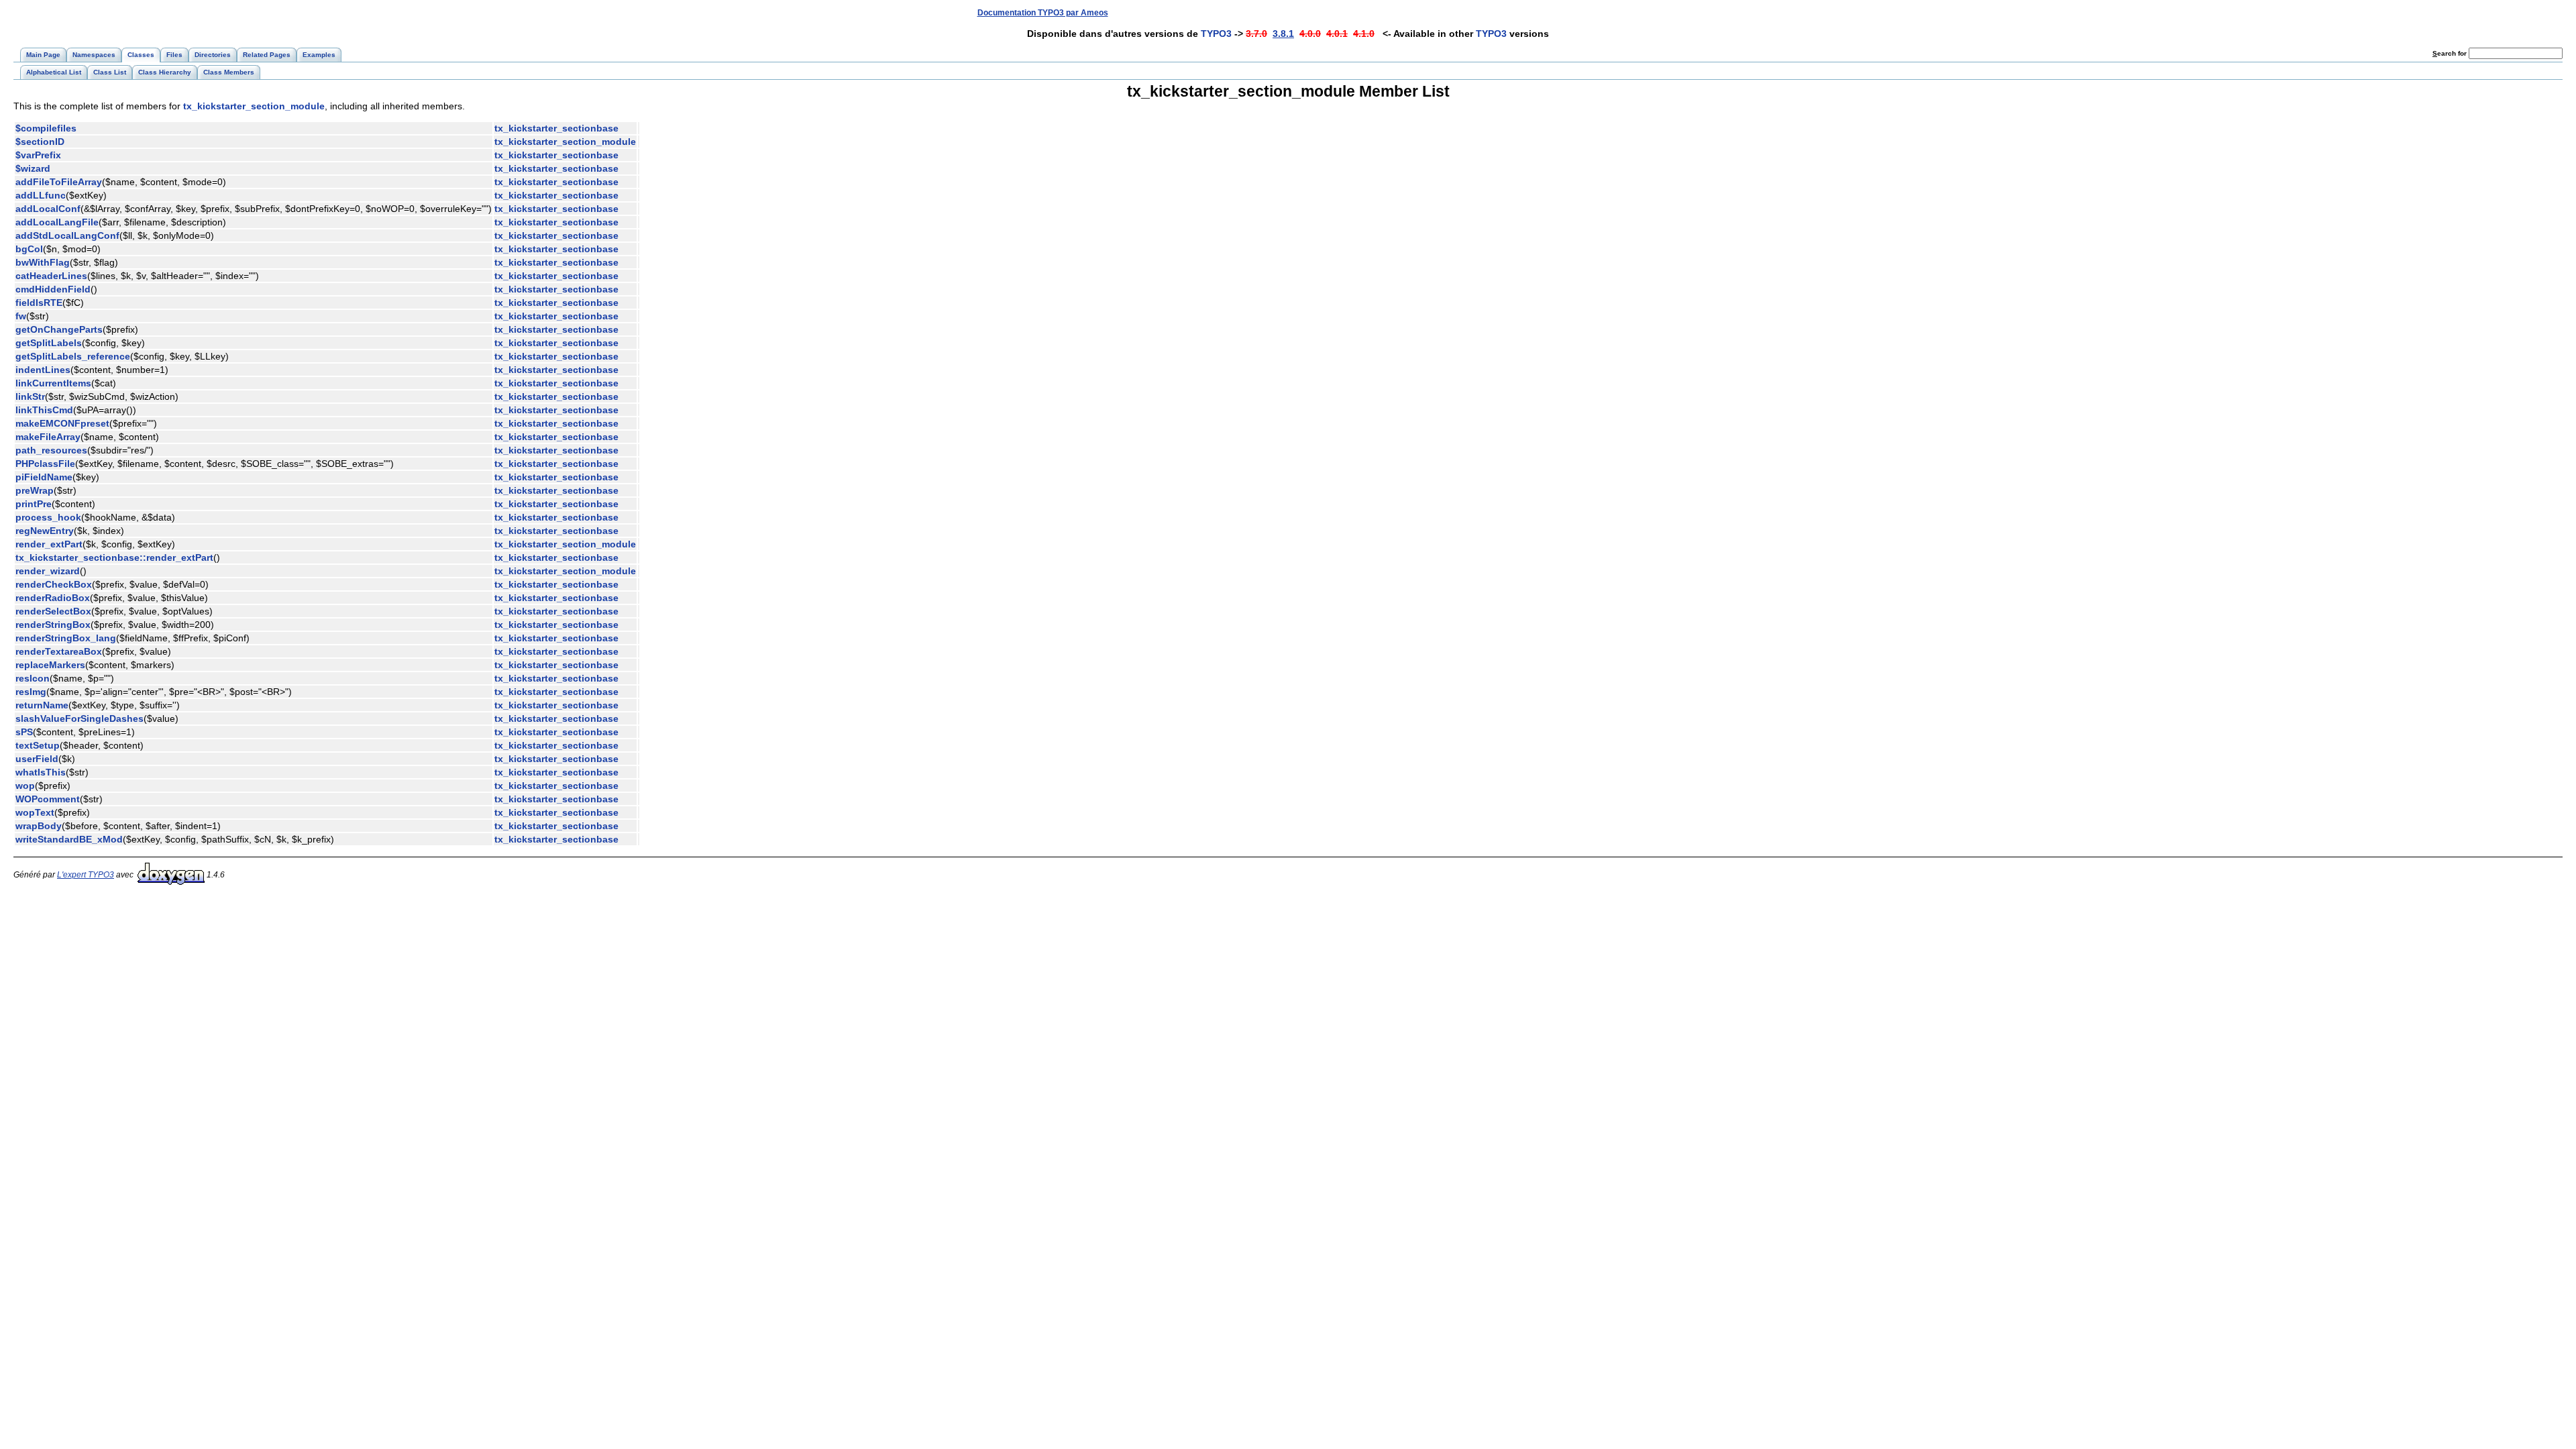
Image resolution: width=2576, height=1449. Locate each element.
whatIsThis (41, 772)
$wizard (33, 168)
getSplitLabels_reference (73, 356)
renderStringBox (53, 625)
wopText (35, 812)
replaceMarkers (50, 665)
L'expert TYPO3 (86, 875)
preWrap (35, 490)
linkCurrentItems (53, 383)
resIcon (33, 678)
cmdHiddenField (53, 289)
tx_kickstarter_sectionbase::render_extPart (114, 557)
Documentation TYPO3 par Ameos (1043, 13)
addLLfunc (41, 195)
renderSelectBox (53, 611)
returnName (42, 705)
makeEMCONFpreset (62, 423)
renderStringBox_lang (66, 638)
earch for (2451, 53)
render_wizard (48, 571)
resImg (31, 692)
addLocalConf (48, 209)
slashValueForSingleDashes (79, 718)
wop (25, 786)
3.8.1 (1283, 34)
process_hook (48, 517)
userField (37, 759)
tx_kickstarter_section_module (254, 106)
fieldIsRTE (39, 303)
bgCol (29, 249)
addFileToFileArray (59, 182)
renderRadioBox (53, 598)
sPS (24, 732)
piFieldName (44, 477)
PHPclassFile (45, 464)
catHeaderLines (51, 276)
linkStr (30, 396)
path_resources (51, 450)
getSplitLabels (49, 343)
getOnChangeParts (59, 329)
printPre (34, 504)
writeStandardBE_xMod (69, 839)
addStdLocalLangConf (67, 235)
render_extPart (49, 544)
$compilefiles (46, 128)
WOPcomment (48, 799)
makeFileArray (48, 437)
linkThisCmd (44, 410)
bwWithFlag (43, 262)
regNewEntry (45, 531)
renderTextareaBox (59, 651)
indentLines (43, 370)
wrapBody (39, 826)
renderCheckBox (54, 584)
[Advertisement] (2316, 12)
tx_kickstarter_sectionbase (556, 128)
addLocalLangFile (57, 222)
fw (21, 316)
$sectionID (40, 142)
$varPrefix (38, 155)
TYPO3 (1216, 34)
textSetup (38, 745)
